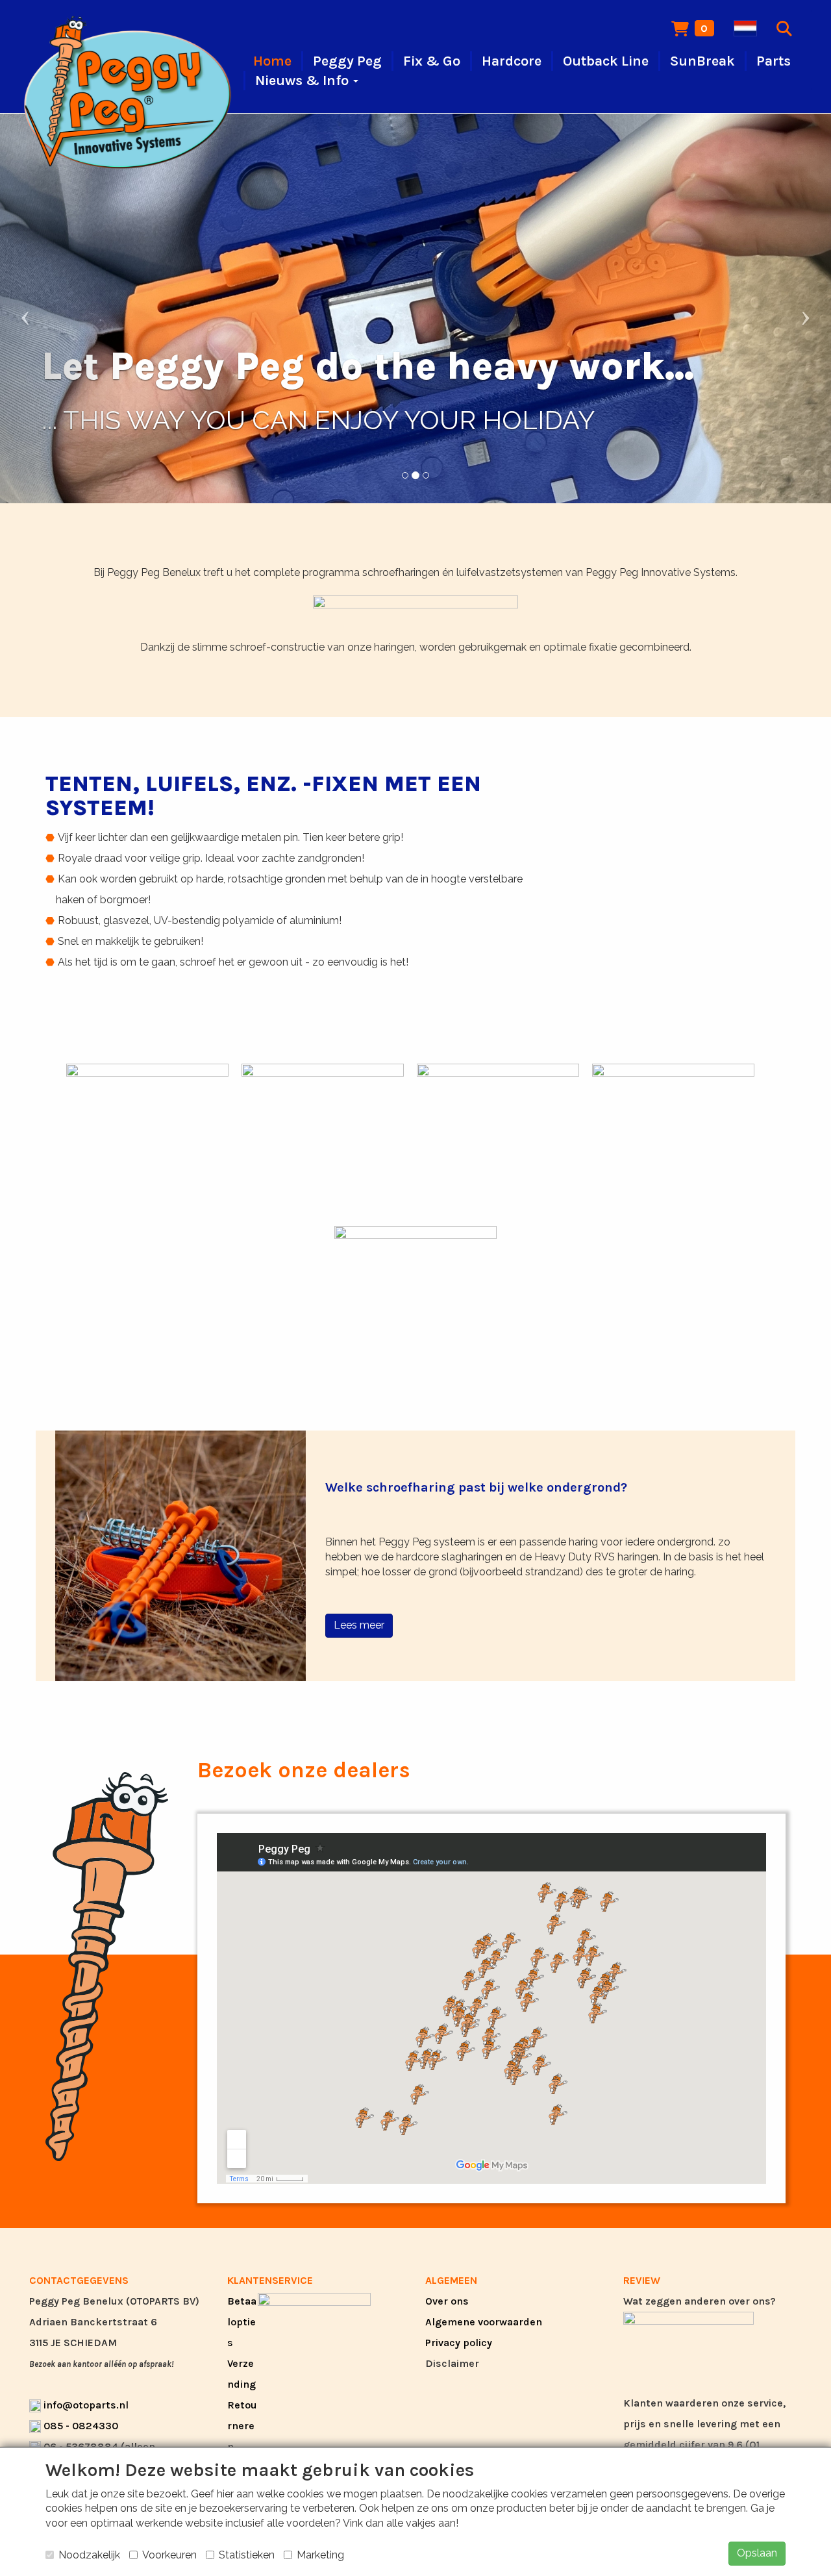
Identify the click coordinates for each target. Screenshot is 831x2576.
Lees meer (359, 1625)
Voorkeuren (169, 2555)
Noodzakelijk (89, 2555)
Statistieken (247, 2555)
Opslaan (757, 2553)
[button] (62, 308)
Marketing (320, 2555)
